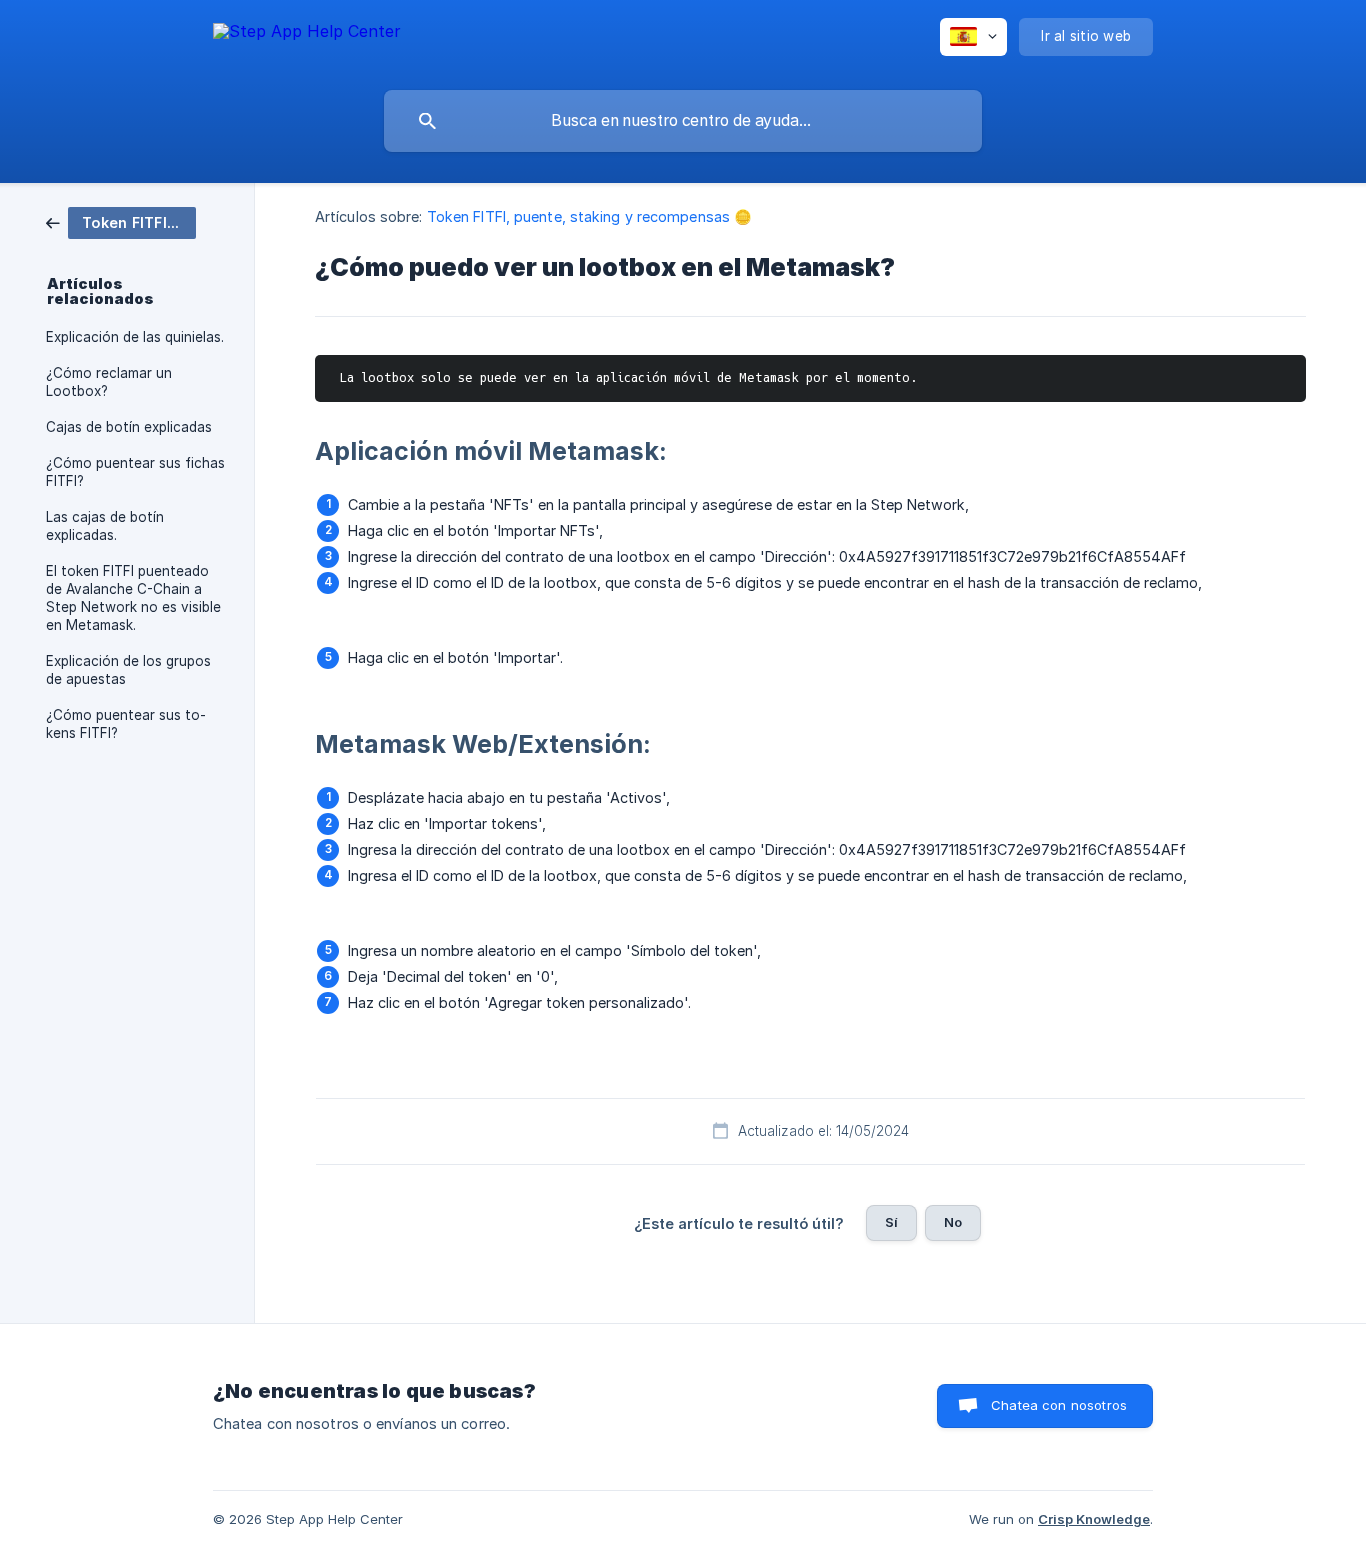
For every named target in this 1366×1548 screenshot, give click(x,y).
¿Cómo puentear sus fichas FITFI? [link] (135, 472)
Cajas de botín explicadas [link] (129, 427)
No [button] (953, 1222)
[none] (307, 40)
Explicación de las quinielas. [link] (135, 337)
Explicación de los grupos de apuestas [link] (128, 670)
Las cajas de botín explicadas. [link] (105, 526)
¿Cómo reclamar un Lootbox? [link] (109, 382)
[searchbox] (683, 121)
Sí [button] (891, 1222)
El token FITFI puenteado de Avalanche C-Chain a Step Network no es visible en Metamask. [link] (133, 598)
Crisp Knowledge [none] (1094, 1519)
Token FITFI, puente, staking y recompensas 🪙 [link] (589, 216)
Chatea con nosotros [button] (1059, 1405)
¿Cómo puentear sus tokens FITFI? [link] (126, 724)
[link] (121, 221)
